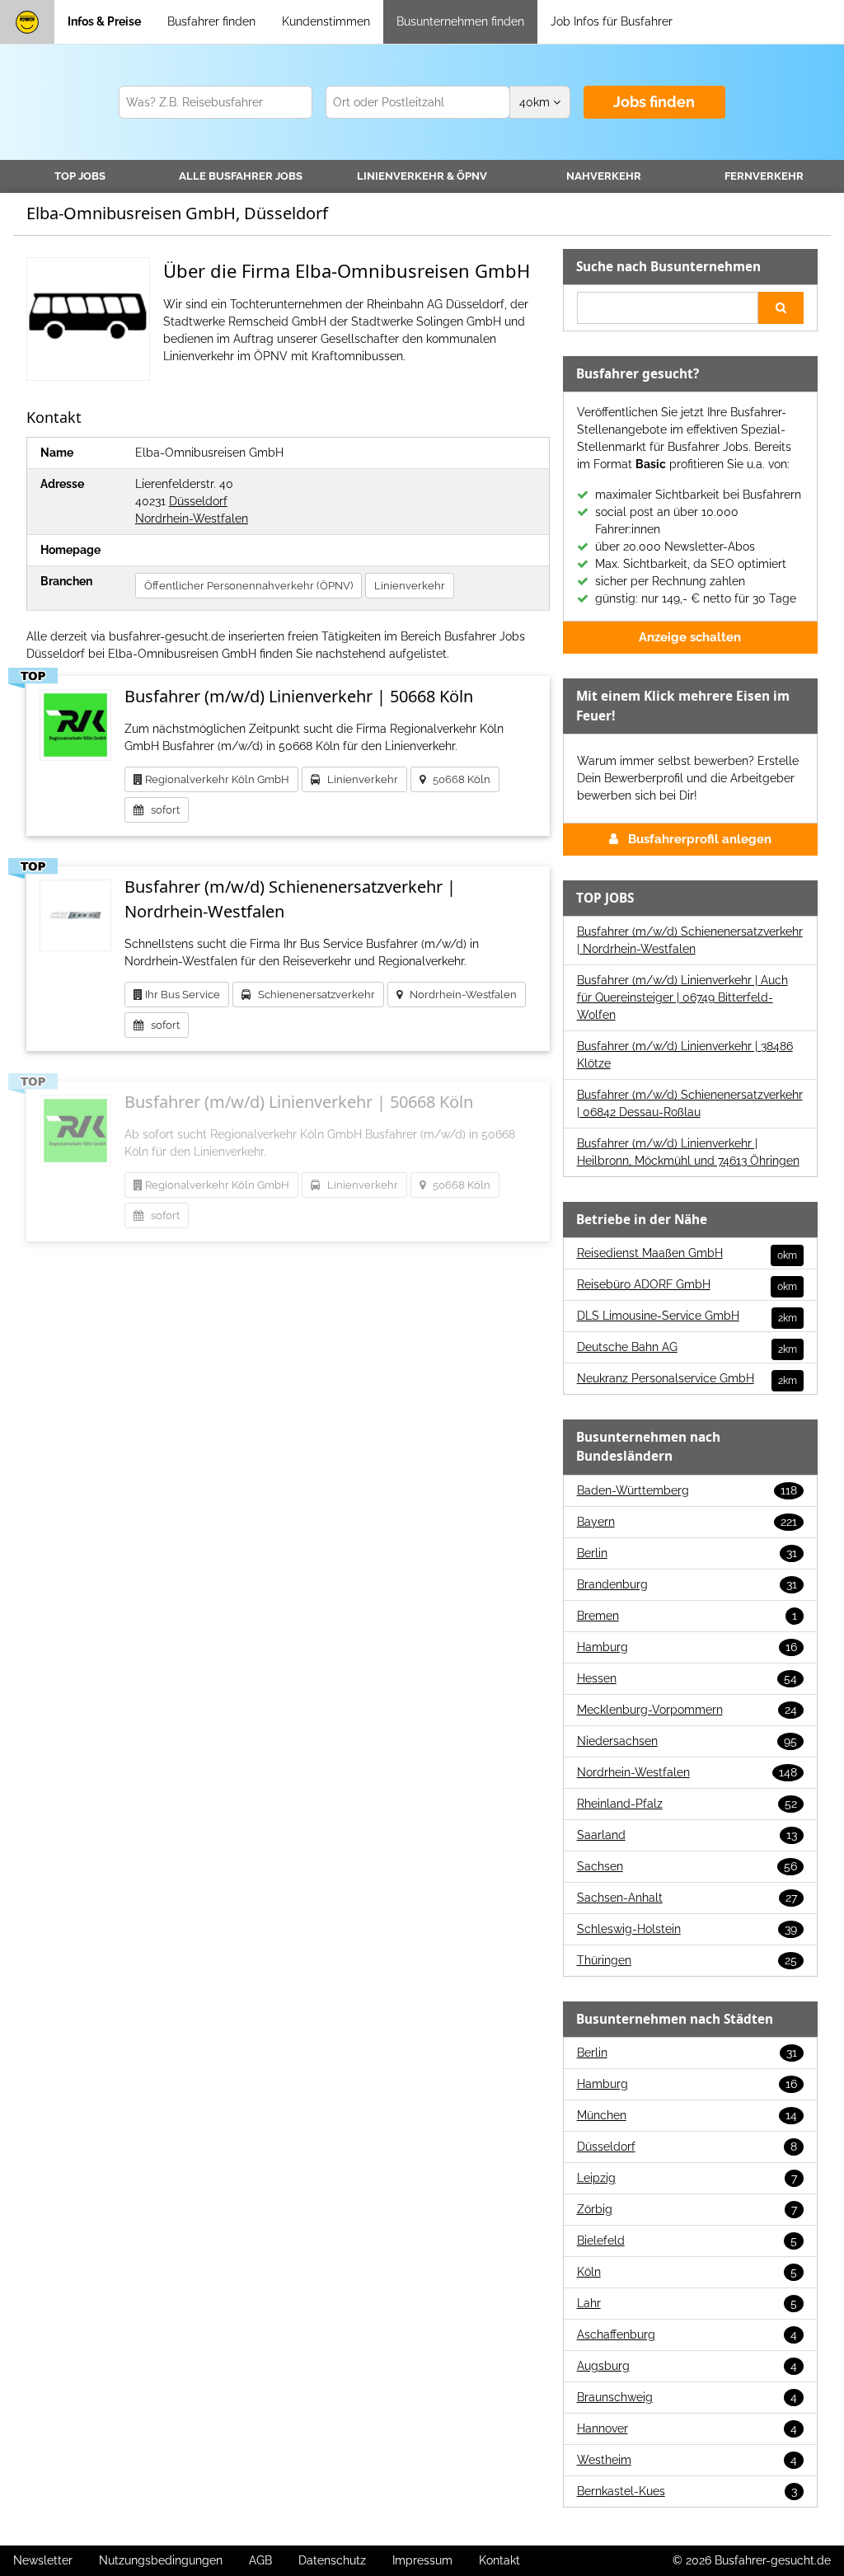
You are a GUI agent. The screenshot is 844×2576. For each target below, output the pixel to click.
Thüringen (687, 1960)
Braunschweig (687, 2397)
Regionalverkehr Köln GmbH (216, 779)
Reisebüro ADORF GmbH (687, 1285)
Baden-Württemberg (687, 1490)
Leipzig (687, 2178)
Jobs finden (654, 102)
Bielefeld (687, 2241)
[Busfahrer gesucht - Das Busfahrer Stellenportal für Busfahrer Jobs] (27, 22)
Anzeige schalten (690, 637)
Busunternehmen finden (460, 21)
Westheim (687, 2460)
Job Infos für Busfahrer (612, 21)
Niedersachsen (687, 1741)
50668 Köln (458, 779)
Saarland (687, 1835)
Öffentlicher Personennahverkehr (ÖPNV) (249, 586)
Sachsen (687, 1866)
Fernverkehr (764, 176)
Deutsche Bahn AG (687, 1348)
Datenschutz (332, 2560)
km (536, 102)
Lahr (687, 2303)
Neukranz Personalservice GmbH (687, 1379)
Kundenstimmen (326, 21)
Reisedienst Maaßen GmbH (687, 1254)
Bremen (687, 1616)
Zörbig (687, 2209)
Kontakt (499, 2560)
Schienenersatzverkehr (313, 995)
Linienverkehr (422, 176)
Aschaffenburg (687, 2334)
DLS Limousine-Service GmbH (687, 1316)
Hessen (687, 1678)
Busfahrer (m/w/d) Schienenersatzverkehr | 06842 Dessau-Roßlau (690, 1103)
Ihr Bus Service (181, 995)
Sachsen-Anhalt (687, 1898)
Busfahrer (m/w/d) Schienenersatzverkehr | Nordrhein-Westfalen (690, 940)
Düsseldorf (198, 501)
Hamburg (687, 1647)
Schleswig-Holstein (687, 1929)
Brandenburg (687, 1584)
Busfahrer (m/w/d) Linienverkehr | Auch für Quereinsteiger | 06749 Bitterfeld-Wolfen (682, 997)
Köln (687, 2272)
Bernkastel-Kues (687, 2491)
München (687, 2115)
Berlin (687, 1553)
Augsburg (687, 2366)
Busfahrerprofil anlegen (700, 839)
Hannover (687, 2428)
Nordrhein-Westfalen (192, 518)
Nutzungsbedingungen (161, 2560)
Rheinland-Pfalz (687, 1804)
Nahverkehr (604, 176)
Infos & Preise (104, 21)
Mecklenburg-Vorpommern (687, 1710)
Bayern (687, 1522)
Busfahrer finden (211, 21)
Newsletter (43, 2560)
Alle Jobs (241, 176)
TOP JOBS (80, 176)
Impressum (422, 2560)
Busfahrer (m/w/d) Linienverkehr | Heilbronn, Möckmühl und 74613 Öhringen (688, 1152)
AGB (260, 2560)
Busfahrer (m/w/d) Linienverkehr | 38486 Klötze (685, 1055)
